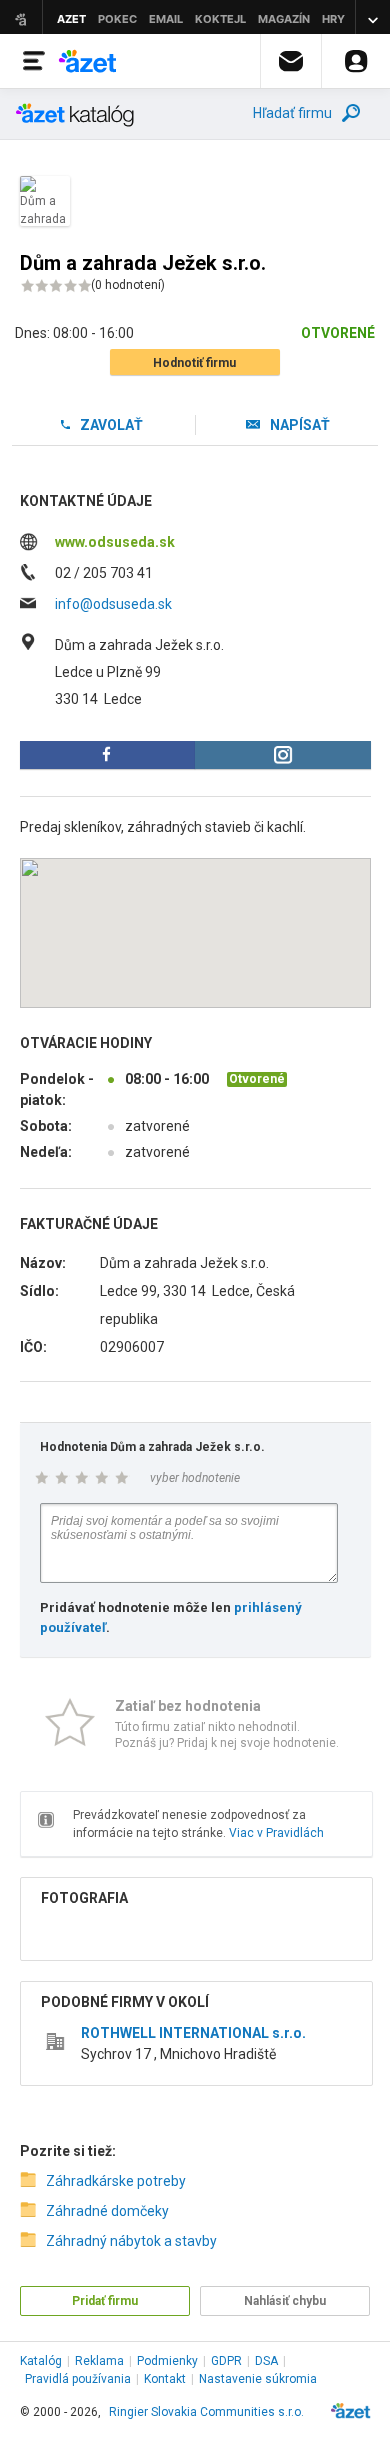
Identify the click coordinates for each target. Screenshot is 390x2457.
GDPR (226, 2361)
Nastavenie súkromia (258, 2379)
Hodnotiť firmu (194, 363)
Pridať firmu (105, 2301)
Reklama (99, 2361)
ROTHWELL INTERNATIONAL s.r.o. (193, 2033)
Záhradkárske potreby (116, 2181)
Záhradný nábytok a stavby (131, 2241)
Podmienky (167, 2361)
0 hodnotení (128, 285)
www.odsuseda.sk (115, 542)
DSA (266, 2361)
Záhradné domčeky (107, 2211)
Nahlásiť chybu (285, 2301)
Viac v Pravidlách (276, 1833)
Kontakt (165, 2379)
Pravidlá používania (78, 2379)
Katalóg (41, 2361)
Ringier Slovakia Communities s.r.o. (206, 2412)
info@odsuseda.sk (113, 604)
